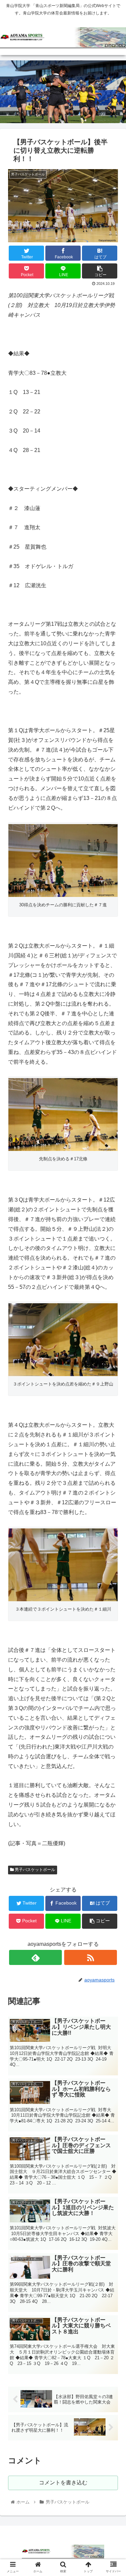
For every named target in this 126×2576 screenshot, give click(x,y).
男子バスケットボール (34, 1870)
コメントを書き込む (63, 2483)
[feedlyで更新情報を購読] (35, 1957)
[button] (113, 1343)
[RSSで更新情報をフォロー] (91, 1957)
